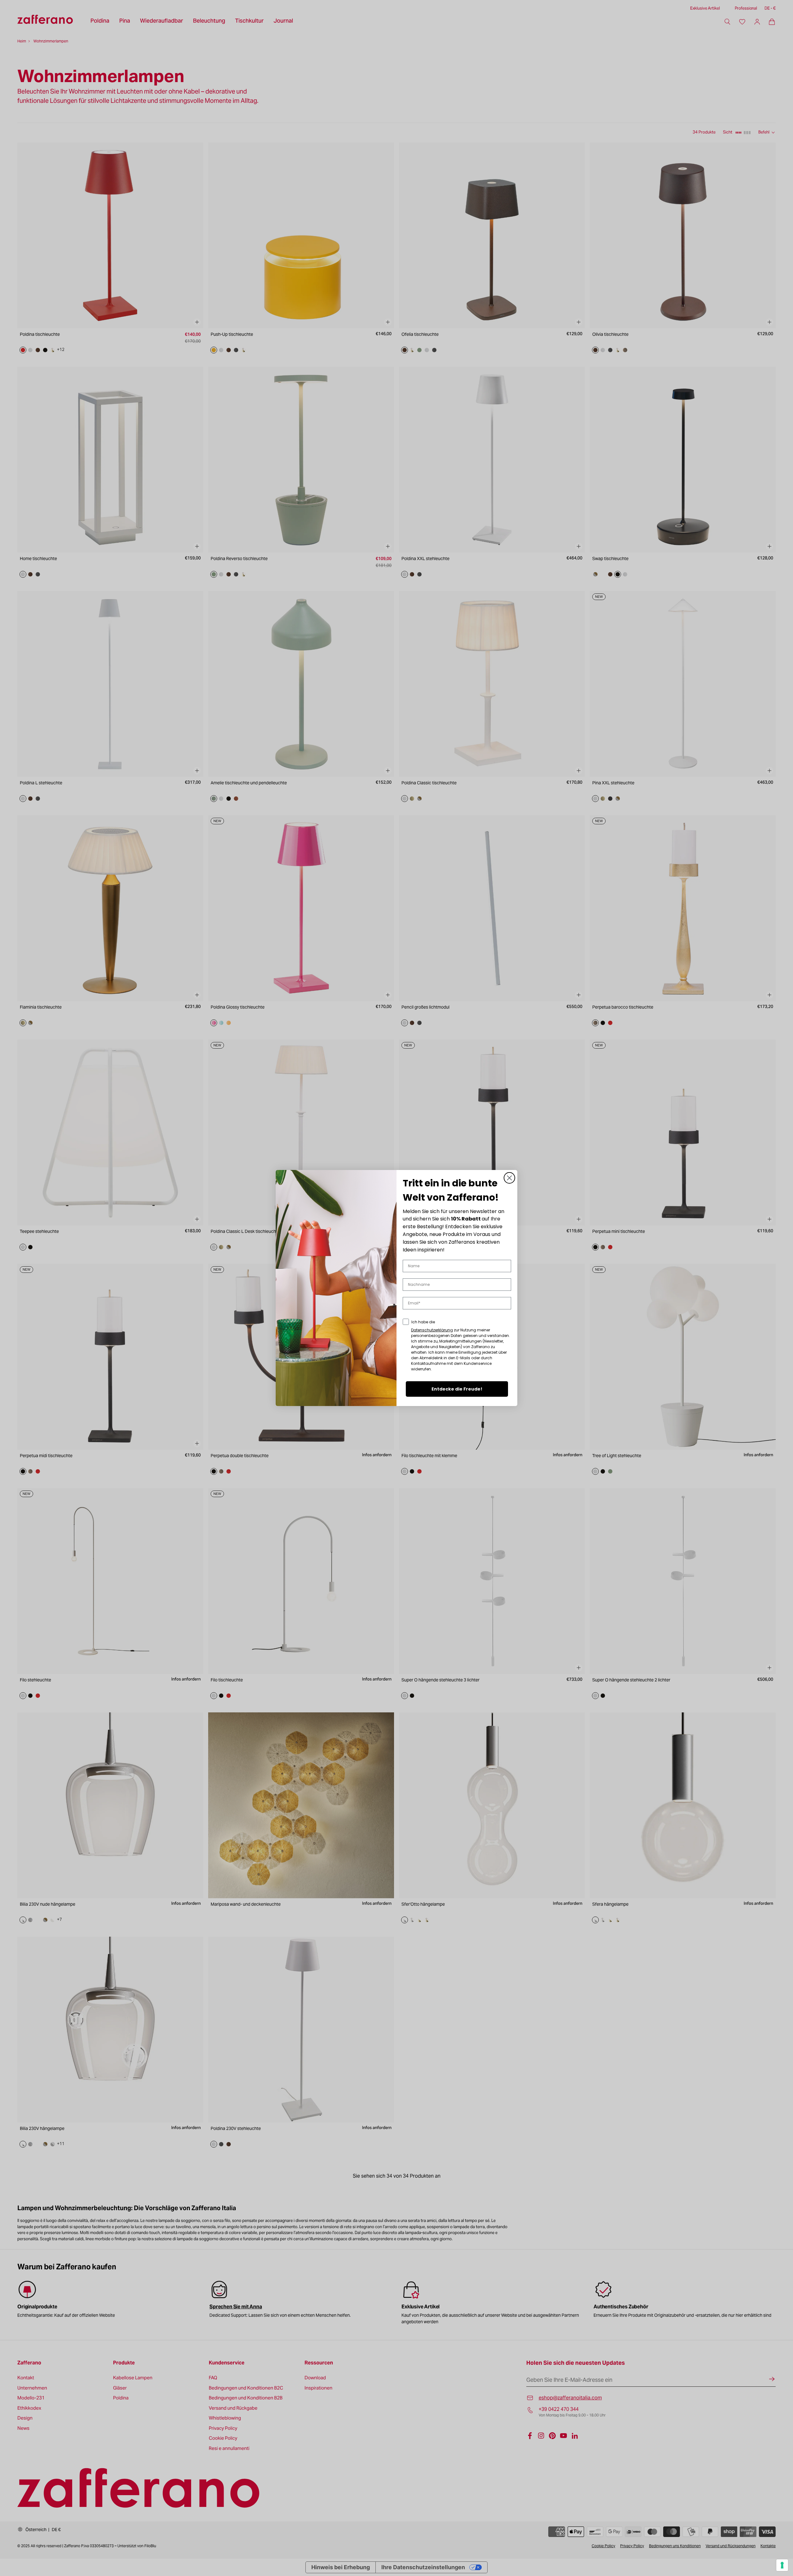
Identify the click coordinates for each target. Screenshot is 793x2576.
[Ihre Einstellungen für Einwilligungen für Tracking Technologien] (782, 2565)
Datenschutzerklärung (432, 1330)
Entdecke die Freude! (457, 1389)
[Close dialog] (509, 1178)
